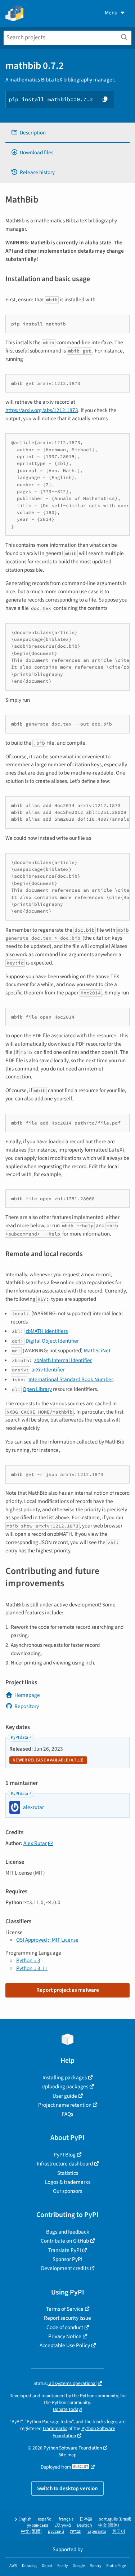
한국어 (119, 2531)
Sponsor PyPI (67, 2259)
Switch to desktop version (67, 2488)
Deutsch (85, 2525)
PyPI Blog (65, 2155)
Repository (27, 1706)
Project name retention (65, 2105)
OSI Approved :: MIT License (47, 1940)
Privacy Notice (65, 2336)
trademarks (55, 2428)
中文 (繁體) (31, 2531)
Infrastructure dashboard (65, 2164)
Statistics (68, 2173)
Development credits (65, 2268)
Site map (67, 2455)
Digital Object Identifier (52, 1341)
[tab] (67, 133)
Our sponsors (67, 2191)
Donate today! (67, 2409)
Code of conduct (65, 2327)
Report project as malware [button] (68, 1990)
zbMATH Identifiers (47, 1331)
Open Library (37, 1389)
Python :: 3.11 (32, 1968)
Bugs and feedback (68, 2232)
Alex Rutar (35, 1843)
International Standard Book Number (71, 1379)
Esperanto (97, 2531)
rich (90, 1663)
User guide (65, 2096)
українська (38, 2525)
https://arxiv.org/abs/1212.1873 (42, 410)
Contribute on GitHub (65, 2241)
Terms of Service (65, 2309)
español (45, 2519)
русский (56, 2531)
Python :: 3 (28, 1960)
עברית (76, 2531)
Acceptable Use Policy (65, 2345)
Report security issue (67, 2318)
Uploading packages (65, 2087)
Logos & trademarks (68, 2182)
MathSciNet (97, 1351)
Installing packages (65, 2078)
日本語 (86, 2519)
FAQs (67, 2114)
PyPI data (19, 1737)
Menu (111, 13)
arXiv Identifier (48, 1370)
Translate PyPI (65, 2250)
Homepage (27, 1695)
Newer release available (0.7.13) (48, 1760)
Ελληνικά (63, 2525)
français (66, 2519)
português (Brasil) (115, 2519)
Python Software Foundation (73, 2448)
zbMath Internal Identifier (63, 1360)
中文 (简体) (109, 2525)
